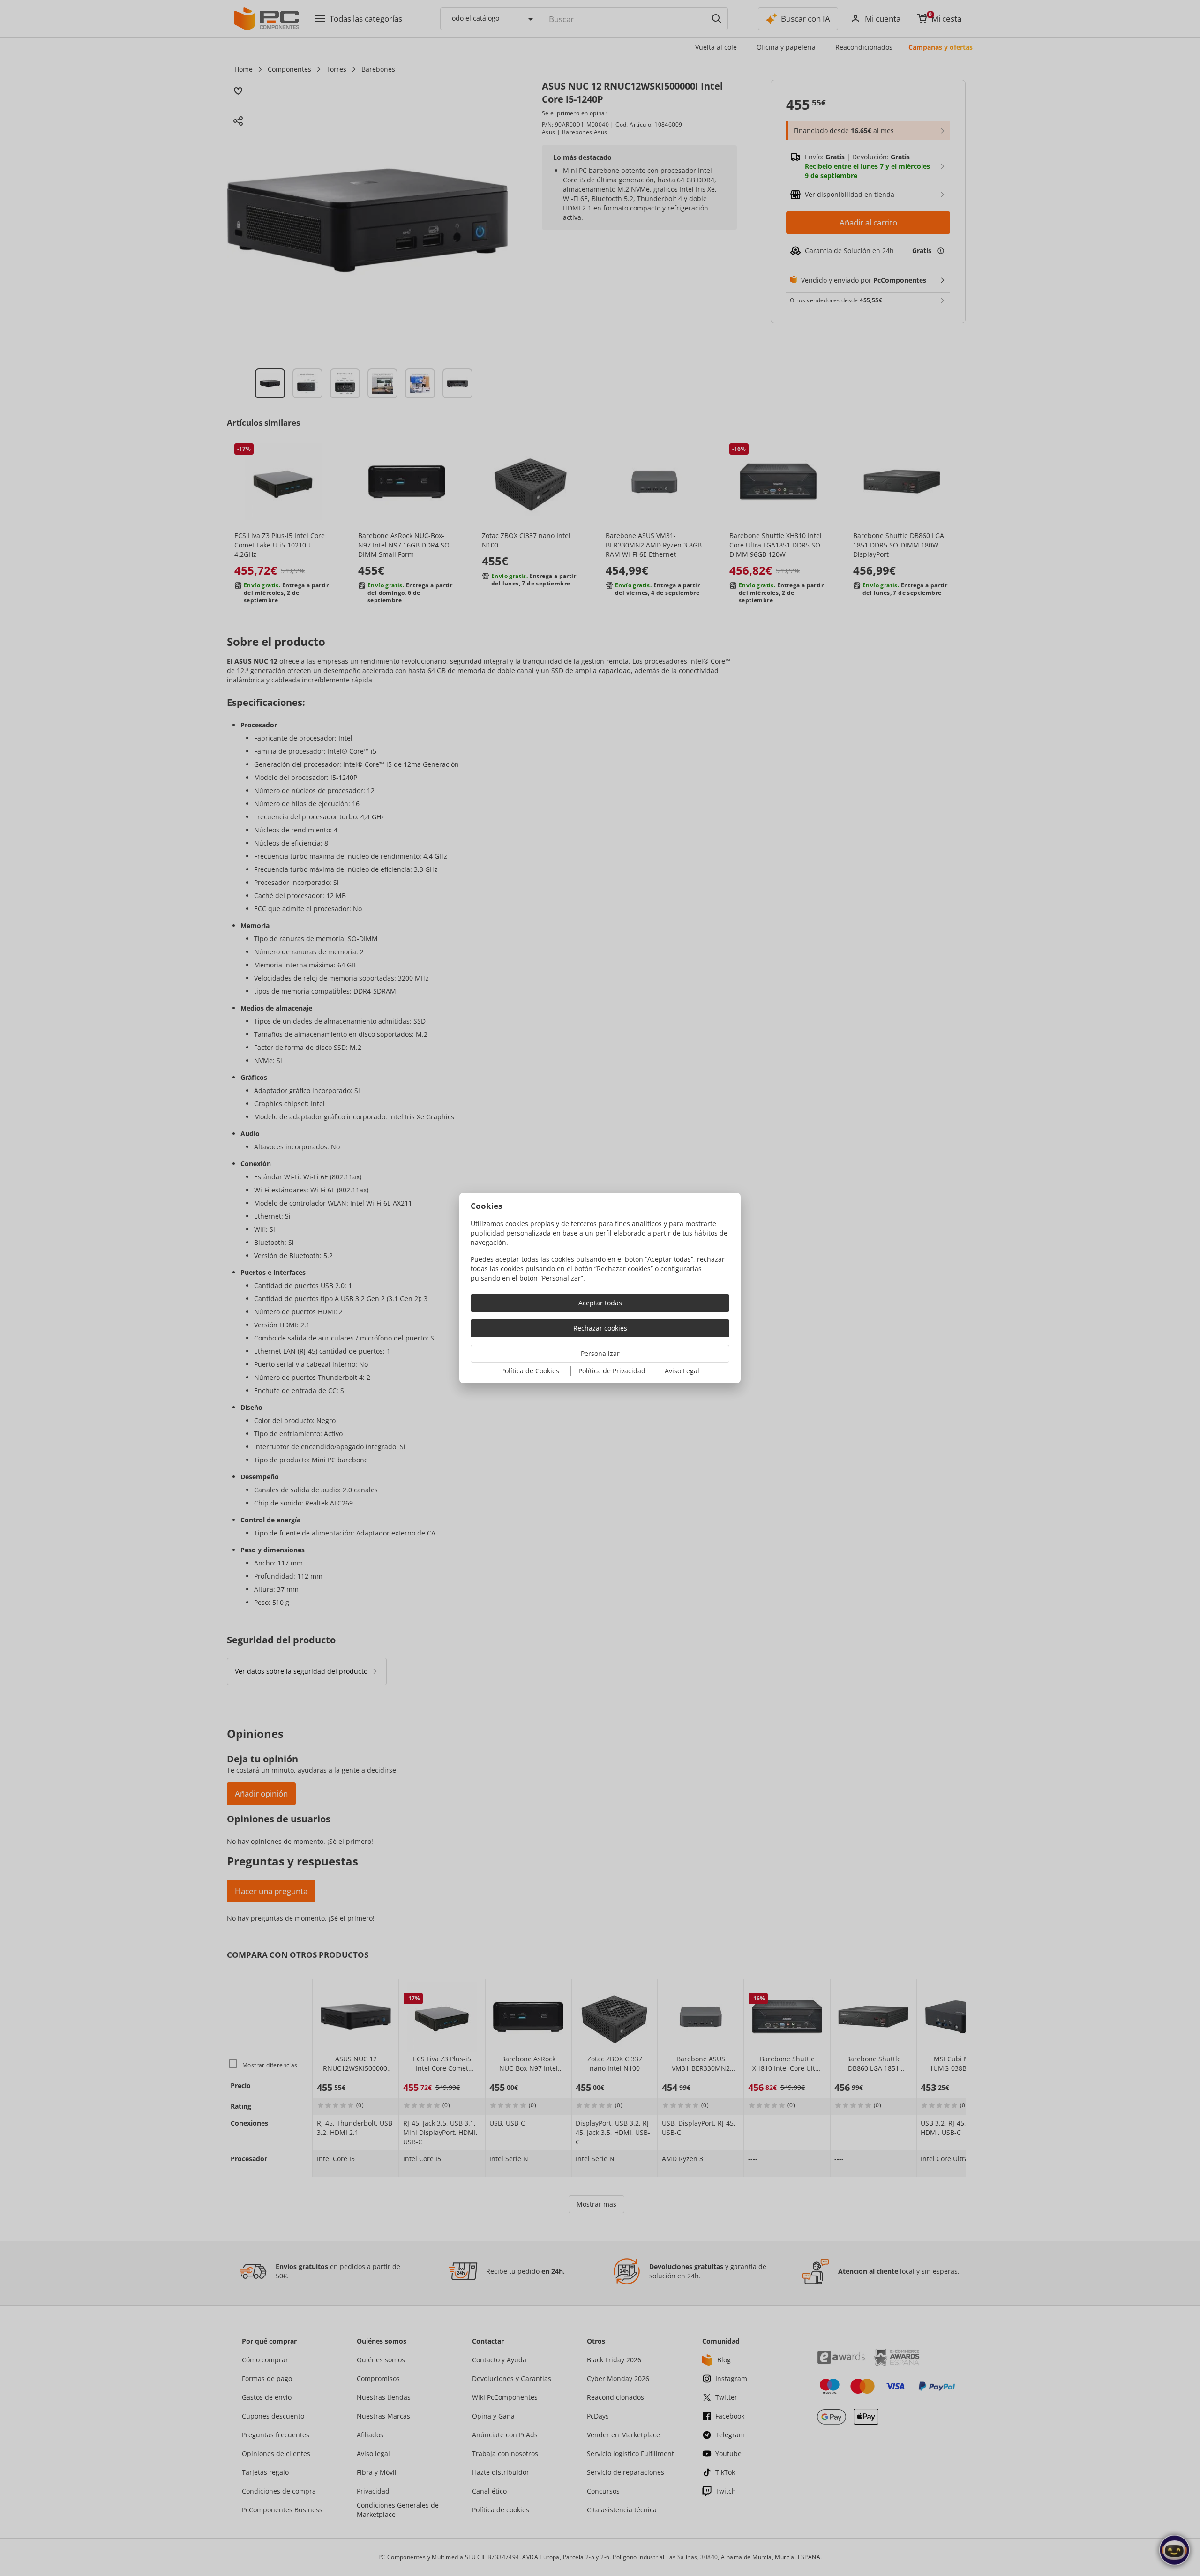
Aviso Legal (682, 1371)
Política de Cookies (530, 1371)
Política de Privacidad (612, 1371)
